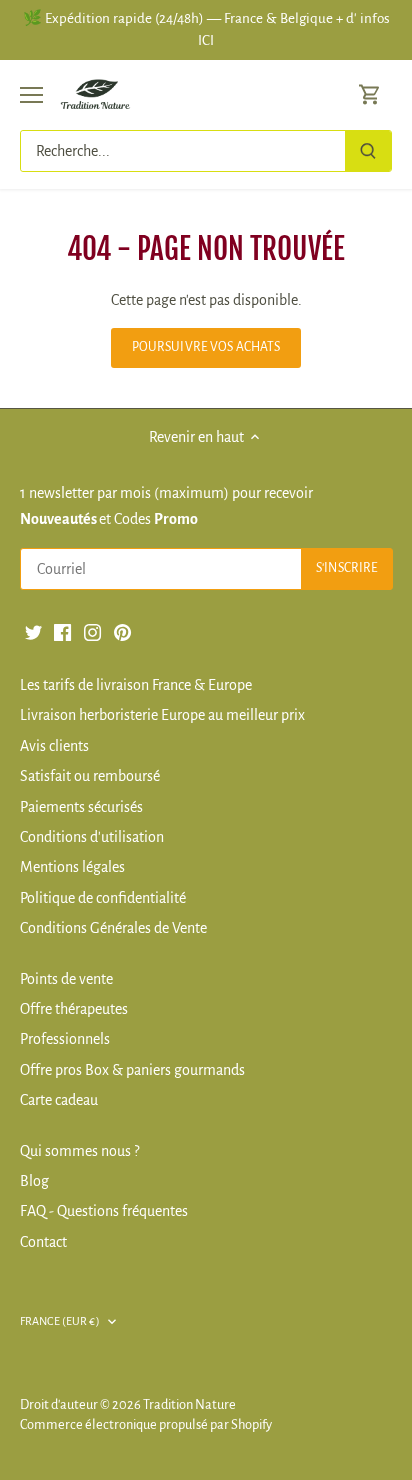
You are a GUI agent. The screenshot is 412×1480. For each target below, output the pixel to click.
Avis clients (54, 746)
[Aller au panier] (370, 94)
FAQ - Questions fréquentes (104, 1211)
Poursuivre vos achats (206, 347)
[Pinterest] (122, 631)
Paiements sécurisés (81, 807)
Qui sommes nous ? (79, 1151)
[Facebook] (62, 631)
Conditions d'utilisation (92, 837)
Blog (34, 1181)
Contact (43, 1242)
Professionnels (65, 1039)
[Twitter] (33, 631)
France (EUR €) (60, 1321)
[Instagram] (92, 631)
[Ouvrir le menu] (31, 95)
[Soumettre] (368, 151)
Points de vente (66, 979)
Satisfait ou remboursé (90, 776)
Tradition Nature (189, 1404)
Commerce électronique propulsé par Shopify (146, 1424)
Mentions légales (72, 867)
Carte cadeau (59, 1100)
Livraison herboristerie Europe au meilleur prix (162, 715)
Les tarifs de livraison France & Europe (136, 685)
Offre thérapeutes (74, 1009)
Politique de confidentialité (103, 898)
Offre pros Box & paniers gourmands (132, 1070)
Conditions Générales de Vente (113, 928)
